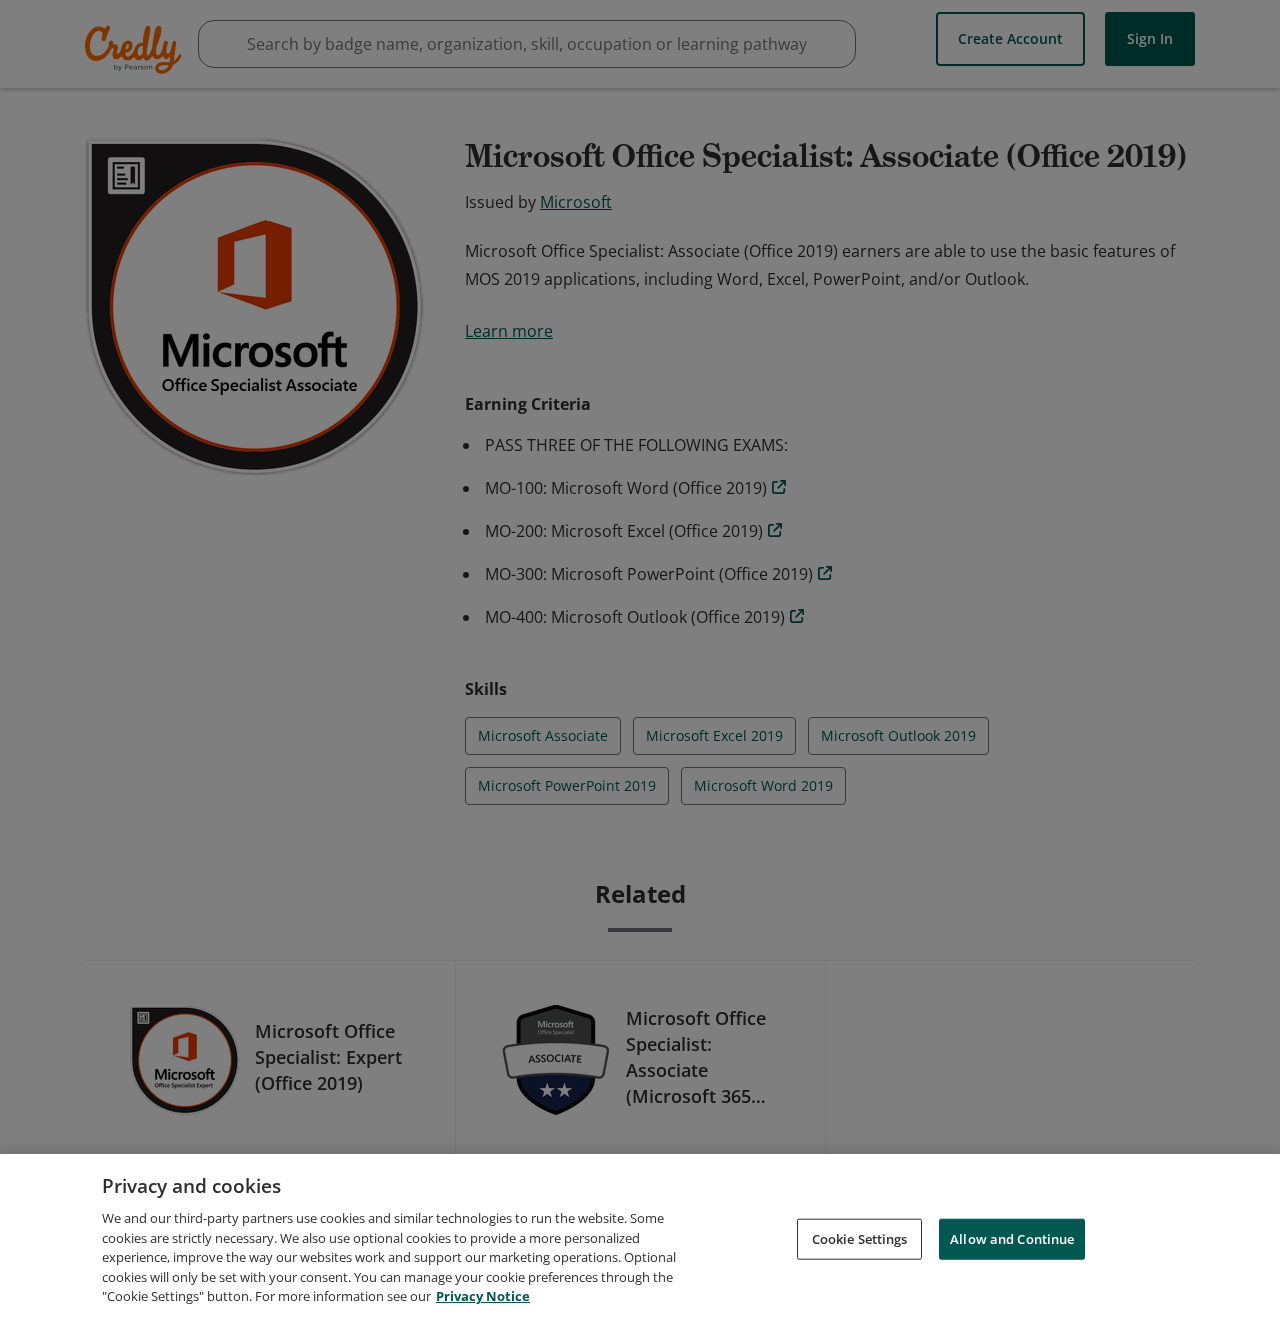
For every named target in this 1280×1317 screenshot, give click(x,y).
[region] (640, 1235)
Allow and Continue (1012, 1238)
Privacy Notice (483, 1296)
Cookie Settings (860, 1238)
